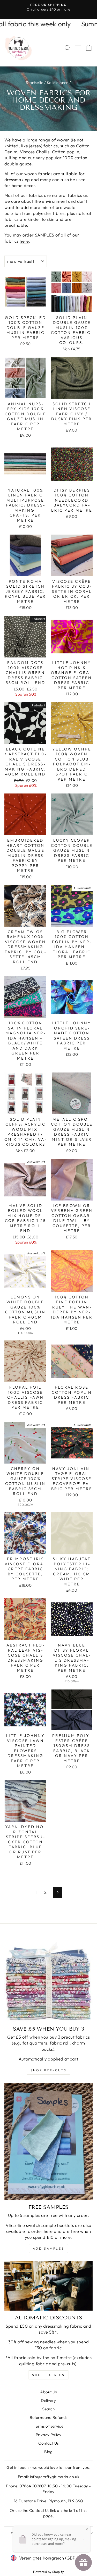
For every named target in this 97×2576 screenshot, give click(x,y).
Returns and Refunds (49, 2417)
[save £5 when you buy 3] (48, 1978)
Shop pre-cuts (49, 2070)
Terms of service (49, 2426)
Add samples (49, 2248)
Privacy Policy (49, 2435)
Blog (48, 2452)
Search (48, 2409)
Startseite (35, 83)
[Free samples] (48, 2142)
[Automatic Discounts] (48, 2286)
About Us (48, 2392)
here (24, 241)
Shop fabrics (48, 2375)
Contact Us (48, 2443)
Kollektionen (58, 83)
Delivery (48, 2400)
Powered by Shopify (48, 2572)
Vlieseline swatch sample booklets (40, 2225)
